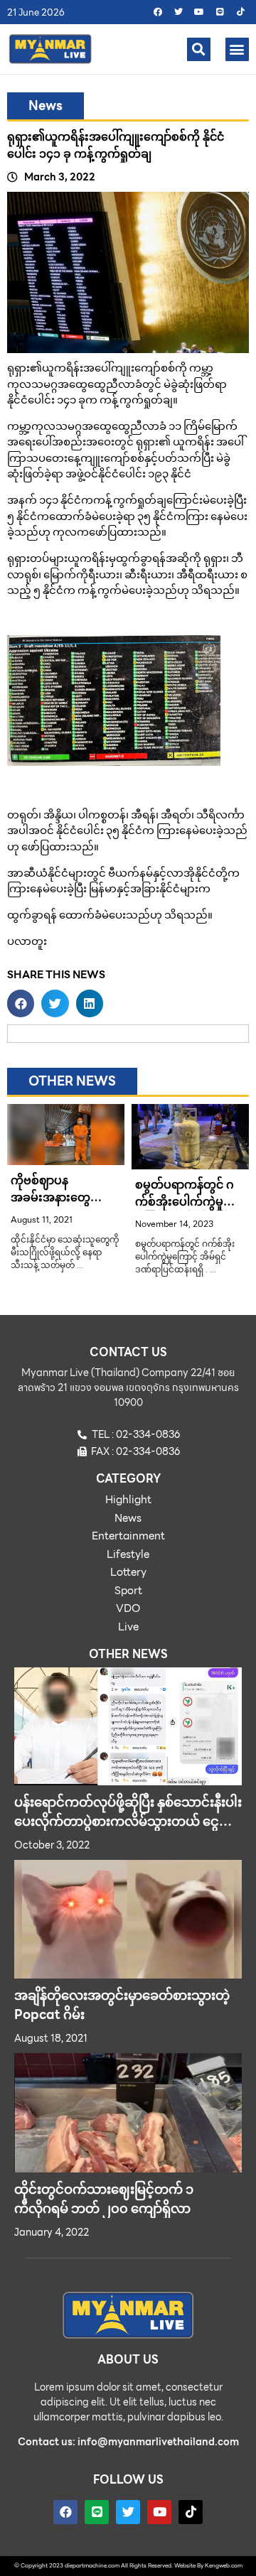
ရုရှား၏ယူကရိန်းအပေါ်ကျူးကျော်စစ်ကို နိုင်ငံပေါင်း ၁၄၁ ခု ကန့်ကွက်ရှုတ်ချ (116, 145)
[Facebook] (158, 12)
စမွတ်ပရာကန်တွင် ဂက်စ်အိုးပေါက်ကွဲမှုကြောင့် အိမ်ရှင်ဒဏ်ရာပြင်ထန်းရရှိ (188, 1210)
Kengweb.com (224, 2566)
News (46, 105)
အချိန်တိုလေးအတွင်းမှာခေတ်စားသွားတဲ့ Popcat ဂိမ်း (122, 2005)
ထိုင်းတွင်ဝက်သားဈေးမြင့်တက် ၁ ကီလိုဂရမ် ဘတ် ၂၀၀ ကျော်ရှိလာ (104, 2199)
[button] (199, 49)
